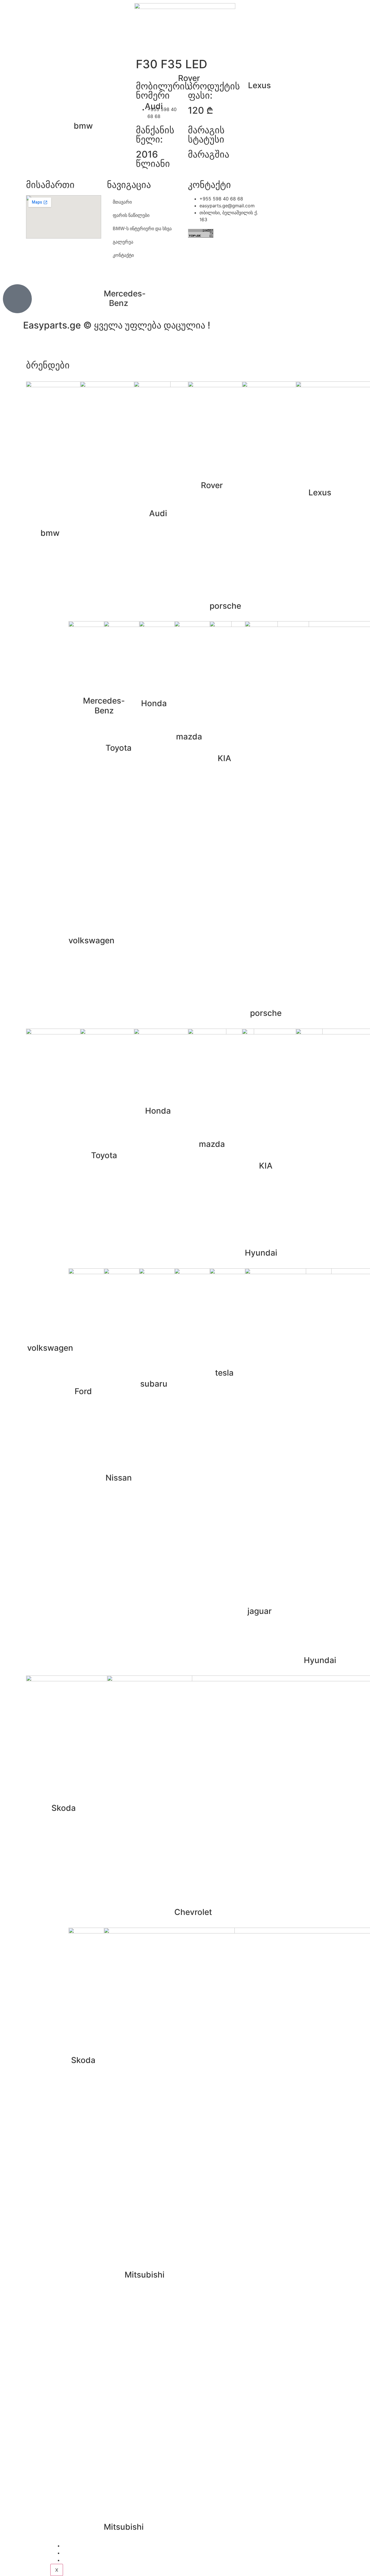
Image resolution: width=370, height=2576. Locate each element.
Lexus (259, 85)
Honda (154, 703)
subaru (154, 1384)
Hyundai (261, 1253)
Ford (83, 1391)
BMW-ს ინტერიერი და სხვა (96, 2546)
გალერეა (77, 2553)
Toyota (119, 748)
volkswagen (91, 940)
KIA (224, 758)
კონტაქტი (78, 2560)
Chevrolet (193, 1912)
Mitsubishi (124, 2527)
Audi (154, 106)
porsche (225, 606)
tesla (224, 1373)
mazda (189, 737)
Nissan (119, 1478)
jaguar (260, 1611)
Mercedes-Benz (125, 298)
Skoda (83, 2060)
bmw (83, 126)
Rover (189, 78)
